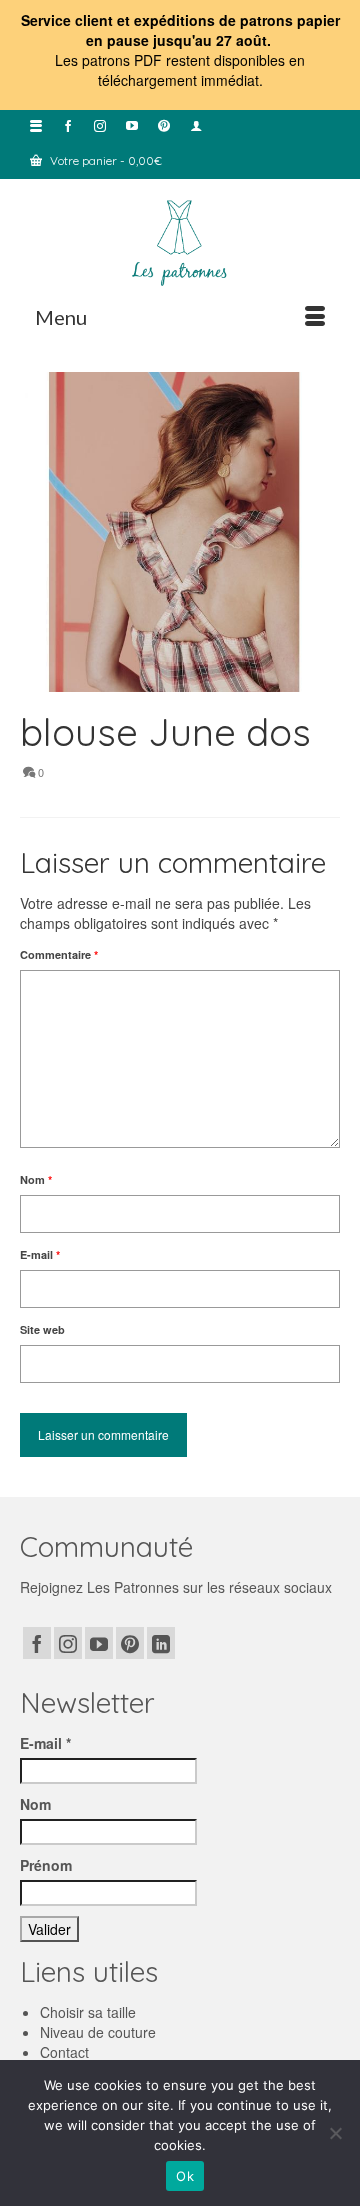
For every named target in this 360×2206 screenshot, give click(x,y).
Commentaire (59, 954)
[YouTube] (99, 1643)
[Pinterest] (130, 1643)
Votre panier (104, 160)
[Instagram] (68, 1643)
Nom (36, 1179)
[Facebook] (37, 1643)
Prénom (46, 1865)
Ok (185, 2176)
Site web (42, 1329)
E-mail (40, 1254)
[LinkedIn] (161, 1643)
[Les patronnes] (180, 241)
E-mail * (45, 1743)
